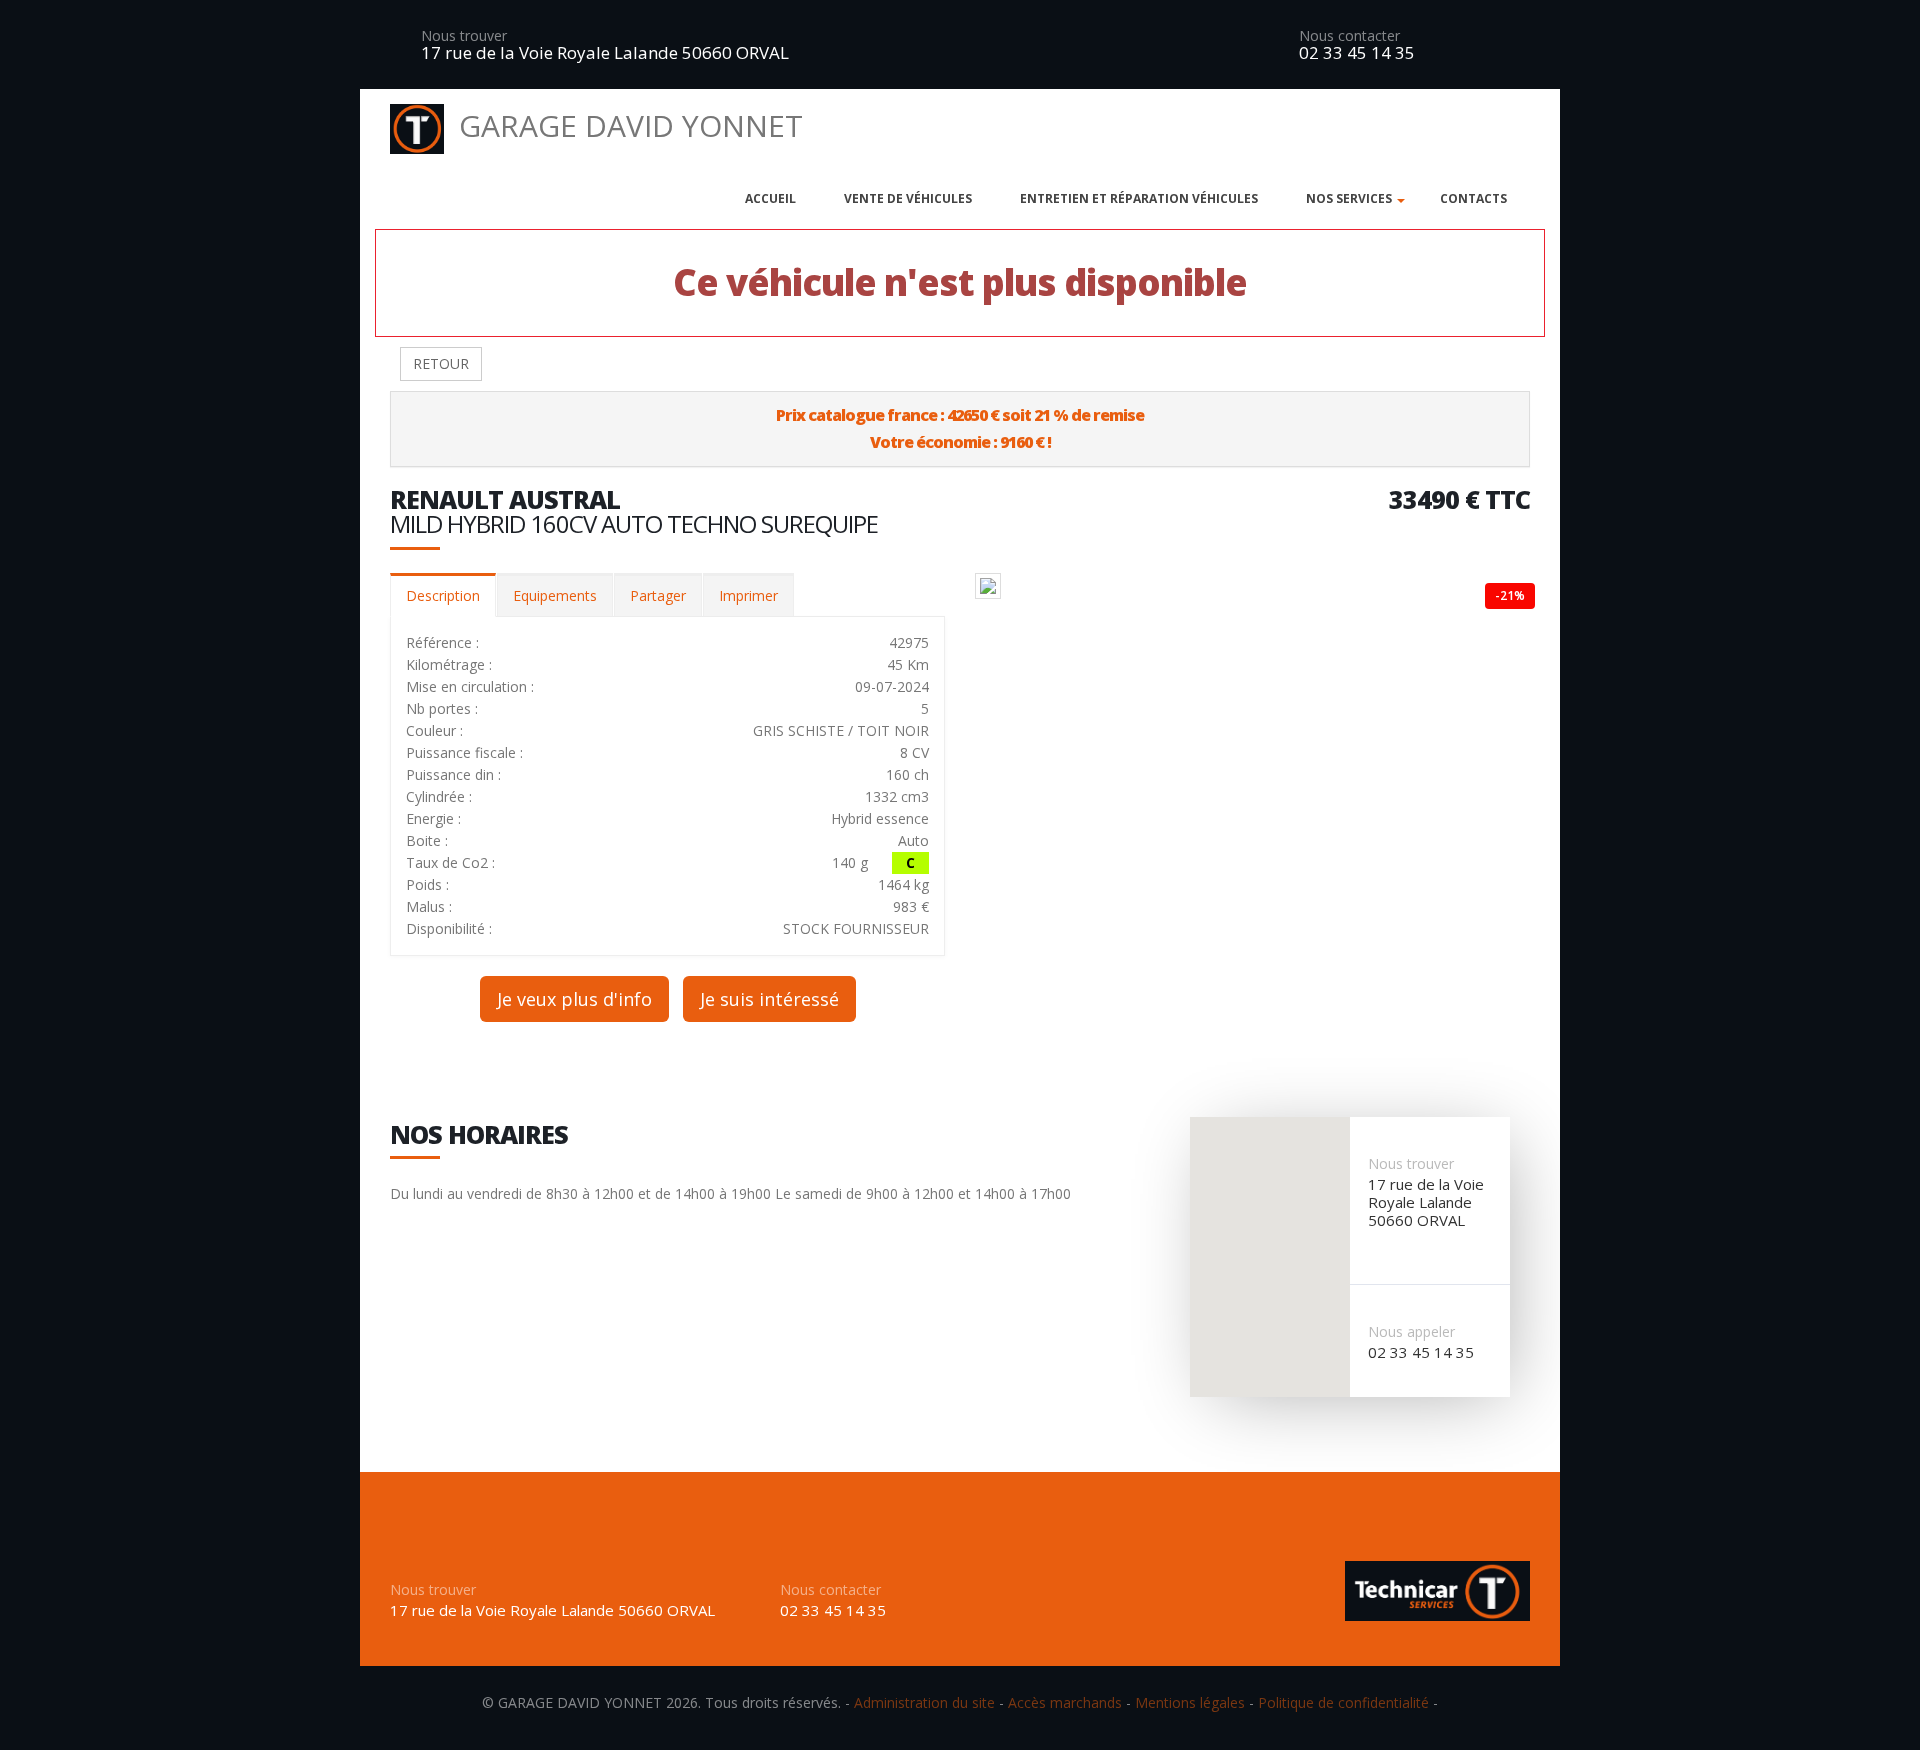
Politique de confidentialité (1343, 1702)
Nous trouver (464, 35)
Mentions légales (1190, 1702)
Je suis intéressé (769, 999)
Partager (658, 595)
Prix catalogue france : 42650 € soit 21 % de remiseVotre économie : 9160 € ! (960, 428)
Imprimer (748, 595)
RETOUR (441, 363)
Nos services (1349, 198)
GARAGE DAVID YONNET (631, 125)
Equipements (555, 595)
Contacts (1473, 198)
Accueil (770, 198)
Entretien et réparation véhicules (1139, 198)
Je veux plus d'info (574, 999)
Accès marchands (1065, 1702)
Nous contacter (1349, 35)
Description (443, 595)
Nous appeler (1411, 1331)
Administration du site (924, 1702)
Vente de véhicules (908, 198)
